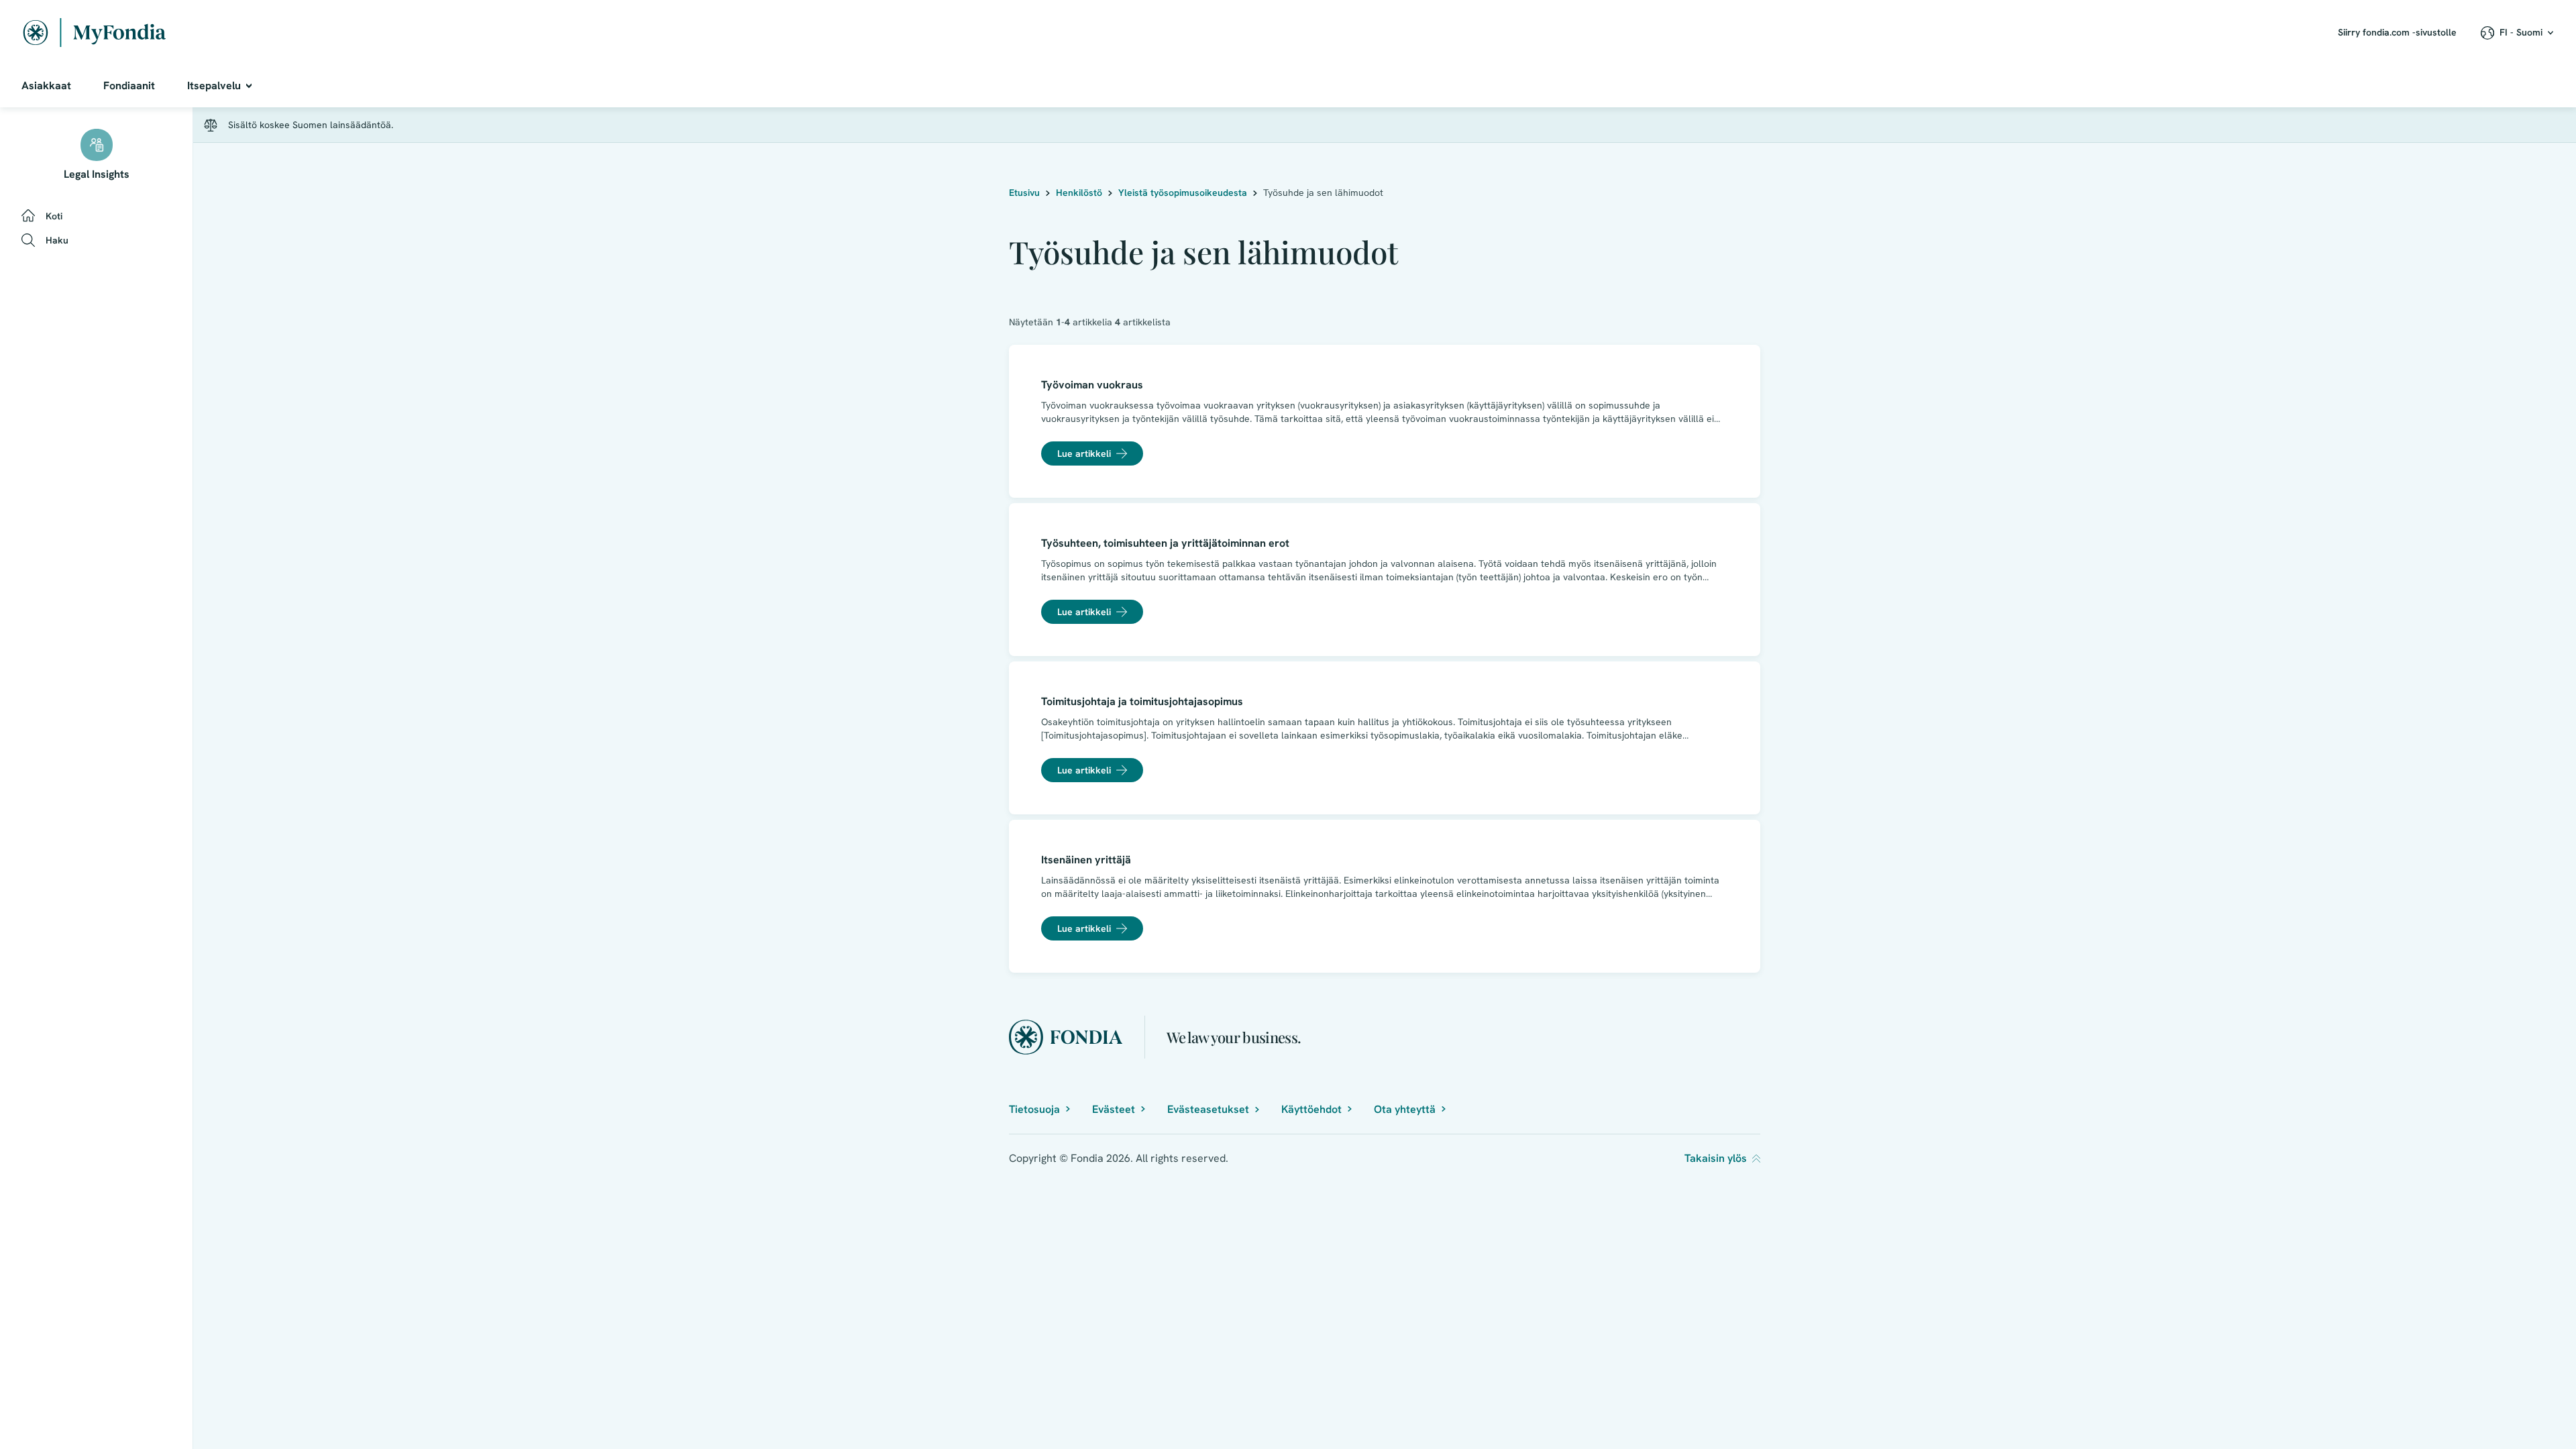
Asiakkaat (46, 86)
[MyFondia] (95, 33)
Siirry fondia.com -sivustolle (2397, 32)
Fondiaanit (129, 86)
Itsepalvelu (214, 86)
